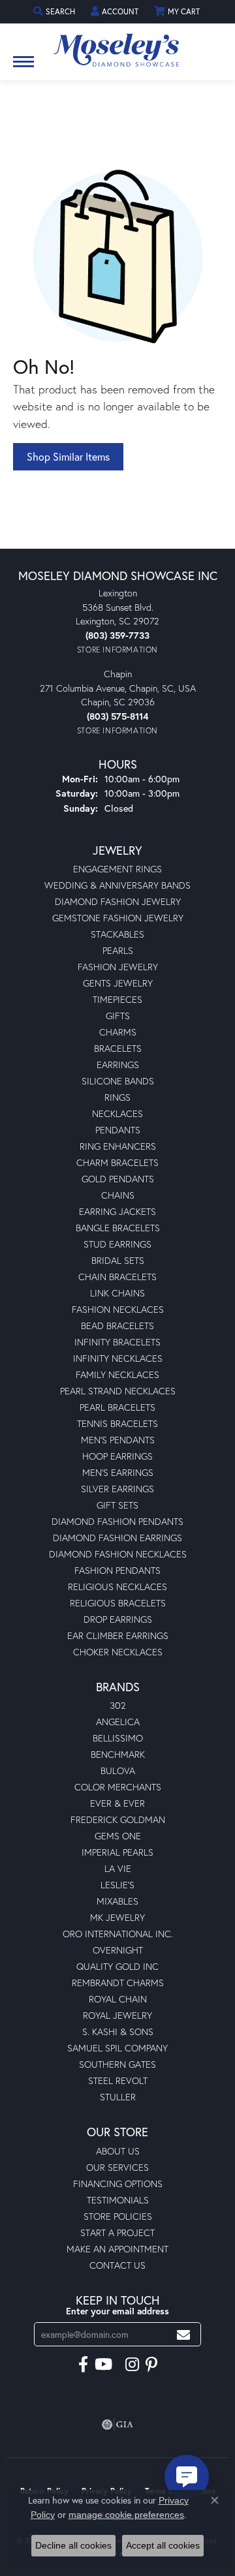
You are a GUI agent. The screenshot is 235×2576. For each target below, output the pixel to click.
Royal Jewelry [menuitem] (117, 2015)
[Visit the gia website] (117, 2425)
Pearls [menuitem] (118, 950)
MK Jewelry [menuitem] (117, 1917)
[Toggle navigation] (23, 68)
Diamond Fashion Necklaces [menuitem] (118, 1554)
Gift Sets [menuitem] (117, 1505)
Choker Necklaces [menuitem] (118, 1652)
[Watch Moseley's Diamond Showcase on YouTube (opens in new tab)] (103, 2365)
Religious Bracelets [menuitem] (118, 1603)
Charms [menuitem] (118, 1032)
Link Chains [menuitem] (117, 1293)
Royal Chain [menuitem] (118, 1999)
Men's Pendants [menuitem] (118, 1440)
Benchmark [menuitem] (118, 1754)
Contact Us (117, 2265)
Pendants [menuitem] (118, 1130)
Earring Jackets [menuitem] (117, 1211)
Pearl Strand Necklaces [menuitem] (118, 1391)
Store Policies (118, 2216)
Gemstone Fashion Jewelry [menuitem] (118, 918)
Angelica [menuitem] (118, 1722)
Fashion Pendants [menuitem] (117, 1570)
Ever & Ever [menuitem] (117, 1803)
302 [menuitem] (118, 1705)
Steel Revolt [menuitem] (118, 2080)
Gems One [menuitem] (118, 1836)
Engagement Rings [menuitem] (117, 869)
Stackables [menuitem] (117, 934)
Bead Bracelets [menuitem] (117, 1326)
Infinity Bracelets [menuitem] (117, 1342)
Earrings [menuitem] (118, 1065)
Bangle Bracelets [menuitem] (118, 1228)
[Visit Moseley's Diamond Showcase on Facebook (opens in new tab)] (83, 2365)
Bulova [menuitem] (118, 1771)
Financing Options (118, 2184)
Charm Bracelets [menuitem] (117, 1162)
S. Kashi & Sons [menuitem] (118, 2032)
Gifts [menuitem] (118, 1016)
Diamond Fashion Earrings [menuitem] (117, 1538)
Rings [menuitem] (117, 1097)
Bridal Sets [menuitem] (118, 1260)
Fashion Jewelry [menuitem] (118, 967)
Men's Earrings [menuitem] (118, 1472)
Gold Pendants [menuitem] (118, 1179)
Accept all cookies (163, 2545)
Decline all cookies (73, 2545)
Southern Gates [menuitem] (117, 2064)
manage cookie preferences (126, 2515)
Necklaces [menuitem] (117, 1113)
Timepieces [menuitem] (117, 999)
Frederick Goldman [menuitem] (118, 1819)
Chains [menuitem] (118, 1195)
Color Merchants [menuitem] (118, 1787)
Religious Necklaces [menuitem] (117, 1587)
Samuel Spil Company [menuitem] (117, 2048)
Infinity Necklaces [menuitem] (118, 1358)
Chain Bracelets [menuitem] (117, 1277)
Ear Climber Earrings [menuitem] (118, 1635)
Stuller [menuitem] (118, 2097)
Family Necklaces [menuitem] (117, 1374)
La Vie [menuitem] (118, 1868)
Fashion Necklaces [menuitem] (118, 1309)
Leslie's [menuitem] (117, 1885)
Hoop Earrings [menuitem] (117, 1456)
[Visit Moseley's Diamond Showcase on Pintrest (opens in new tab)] (151, 2365)
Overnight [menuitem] (118, 1950)
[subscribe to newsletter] (183, 2334)
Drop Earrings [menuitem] (118, 1619)
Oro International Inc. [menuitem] (118, 1934)
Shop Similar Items (68, 456)
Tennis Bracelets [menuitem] (117, 1423)
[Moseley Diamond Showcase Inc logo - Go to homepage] (117, 46)
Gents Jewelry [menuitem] (118, 983)
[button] (55, 11)
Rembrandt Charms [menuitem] (118, 1983)
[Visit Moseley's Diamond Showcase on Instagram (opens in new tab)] (132, 2365)
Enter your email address (117, 2311)
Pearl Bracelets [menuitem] (117, 1407)
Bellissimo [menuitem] (118, 1738)
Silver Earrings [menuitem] (117, 1489)
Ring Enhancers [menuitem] (118, 1146)
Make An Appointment (117, 2249)
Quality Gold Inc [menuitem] (117, 1966)
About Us (118, 2151)
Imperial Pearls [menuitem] (117, 1852)
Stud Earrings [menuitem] (117, 1244)
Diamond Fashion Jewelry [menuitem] (118, 901)
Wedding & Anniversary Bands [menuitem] (117, 885)
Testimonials (118, 2200)
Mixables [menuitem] (117, 1901)
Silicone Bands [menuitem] (118, 1081)
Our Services (117, 2167)
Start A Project (117, 2232)
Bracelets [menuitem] (118, 1048)
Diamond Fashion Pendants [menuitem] (117, 1521)
